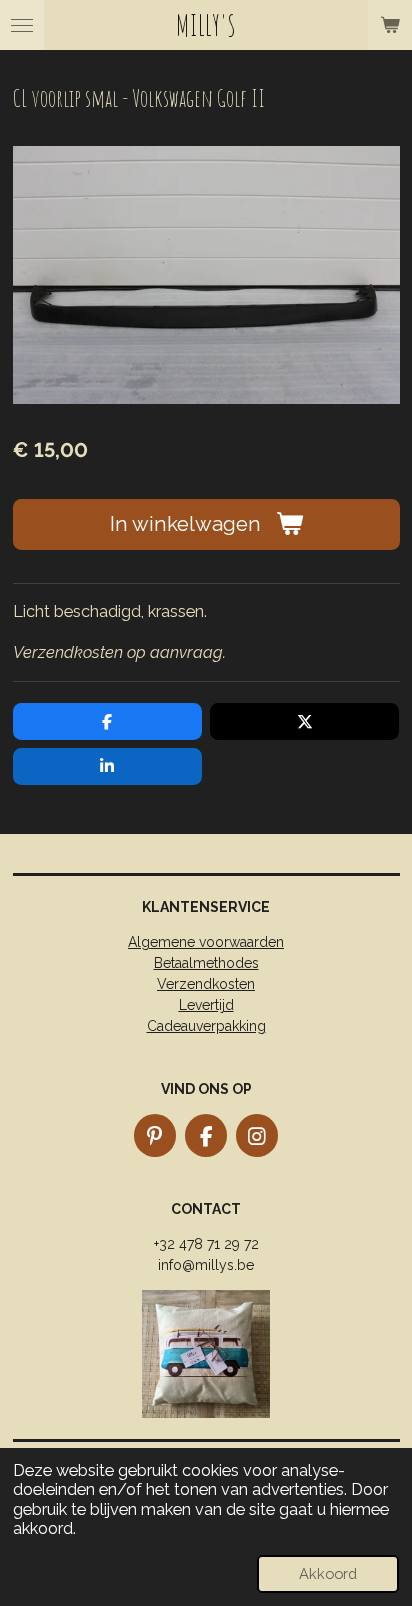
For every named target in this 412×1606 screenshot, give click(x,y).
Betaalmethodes (206, 963)
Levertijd (206, 1005)
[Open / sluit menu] (22, 25)
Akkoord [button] (328, 1573)
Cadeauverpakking (206, 1026)
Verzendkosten (206, 984)
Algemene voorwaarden (206, 942)
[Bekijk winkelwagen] (390, 25)
